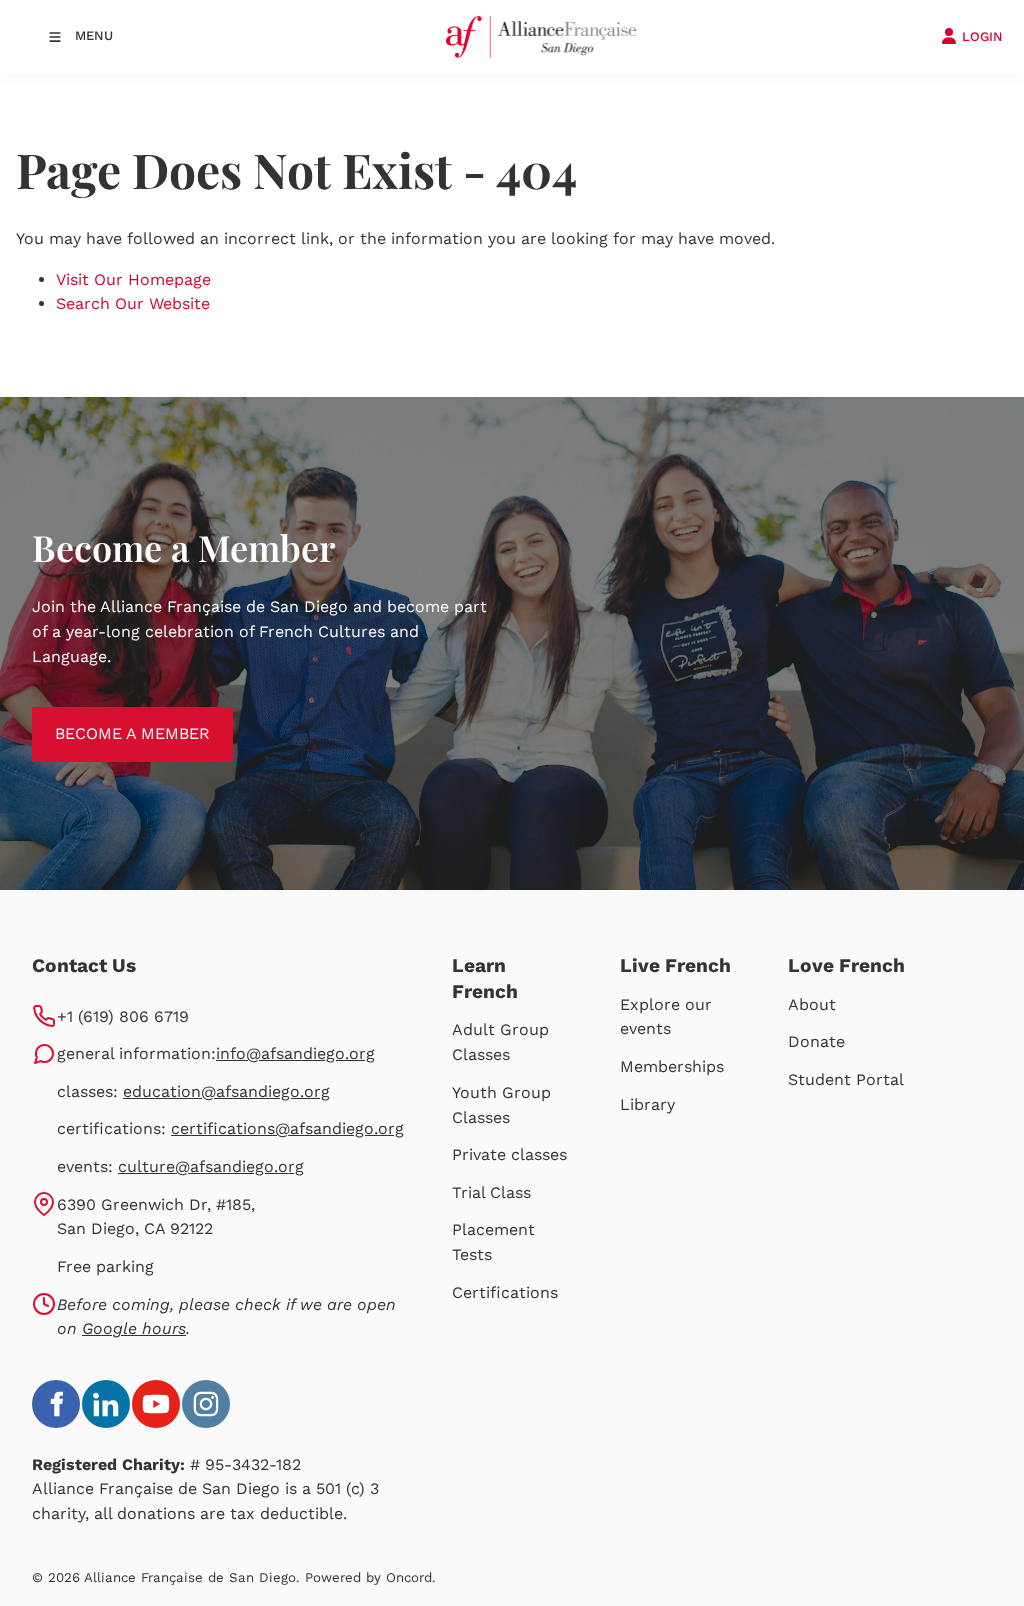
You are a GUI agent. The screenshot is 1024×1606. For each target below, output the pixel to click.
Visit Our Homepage (133, 279)
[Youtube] (156, 1404)
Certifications (505, 1292)
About (812, 1004)
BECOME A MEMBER (109, 718)
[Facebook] (56, 1404)
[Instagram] (206, 1404)
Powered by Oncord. (370, 1577)
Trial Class (491, 1192)
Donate (816, 1041)
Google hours (134, 1328)
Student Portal (846, 1079)
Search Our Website (133, 303)
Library (647, 1104)
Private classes (509, 1154)
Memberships (672, 1066)
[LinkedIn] (106, 1404)
